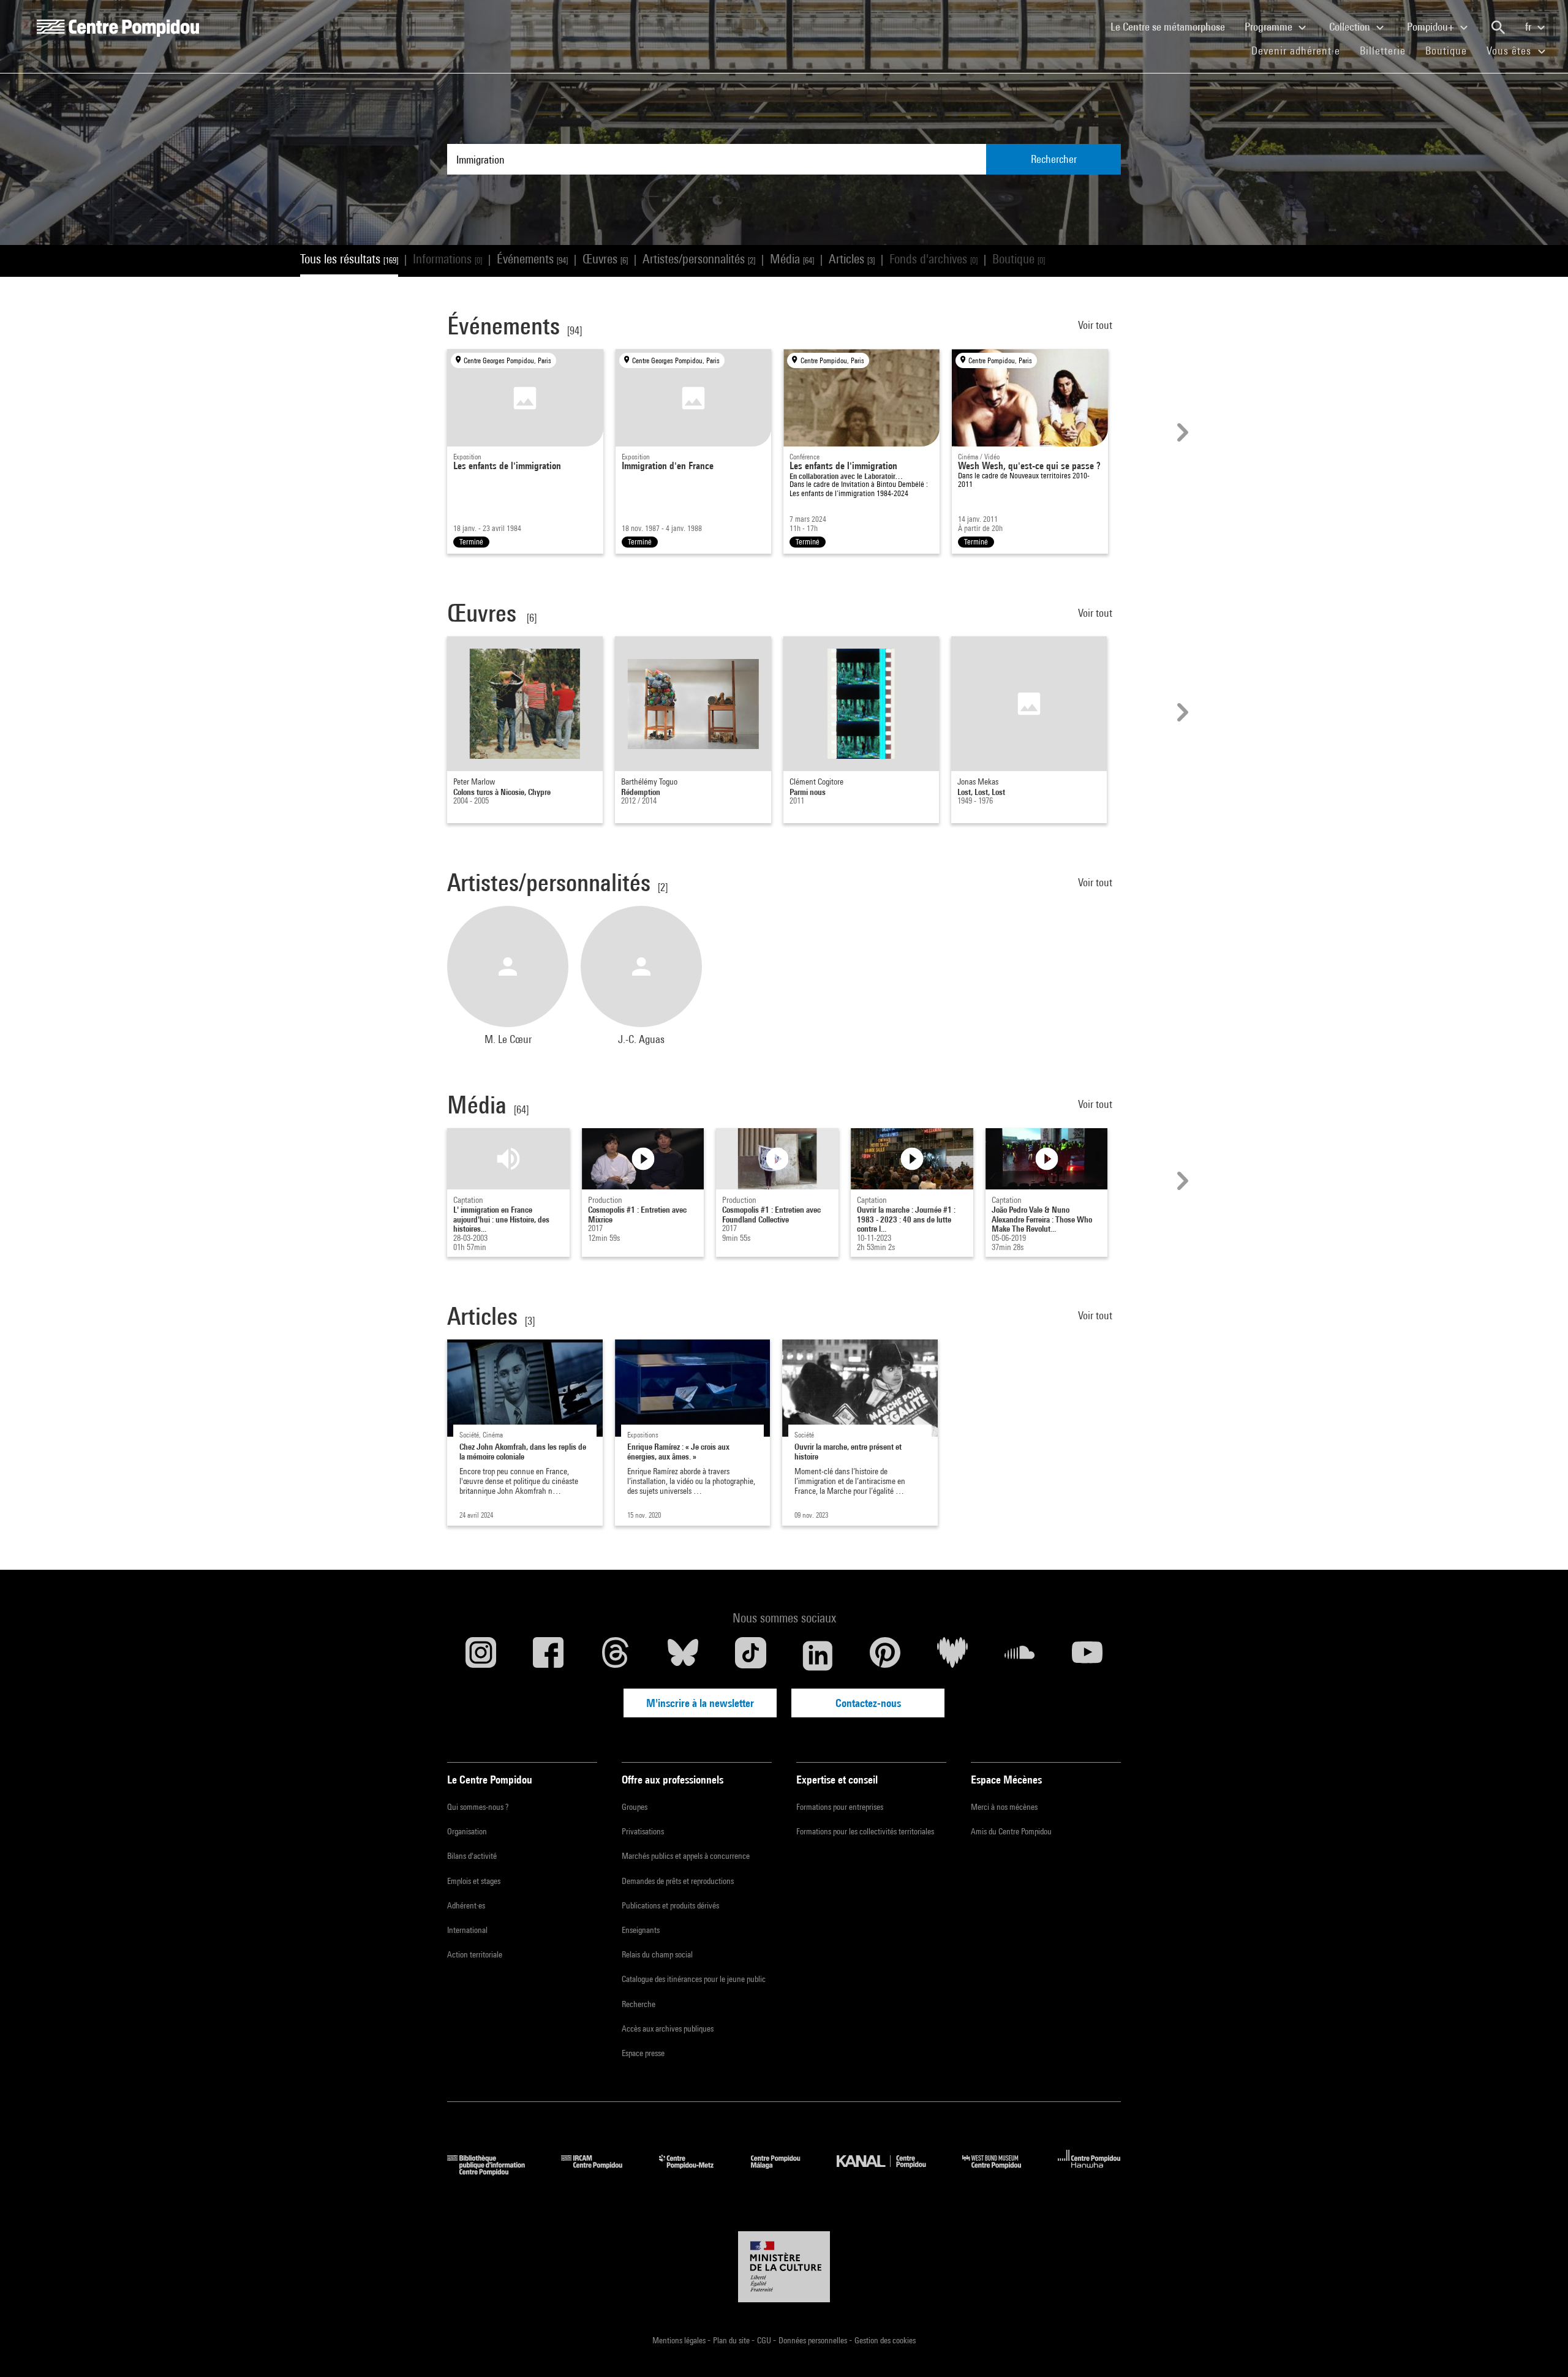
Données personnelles (814, 2340)
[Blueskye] (683, 1656)
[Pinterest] (885, 1656)
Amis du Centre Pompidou (1011, 1831)
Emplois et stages (474, 1881)
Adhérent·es (466, 1905)
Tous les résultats (349, 259)
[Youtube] (1087, 1656)
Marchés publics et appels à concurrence (686, 1856)
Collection (1351, 27)
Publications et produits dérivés (670, 1905)
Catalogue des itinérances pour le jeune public (694, 1979)
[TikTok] (750, 1656)
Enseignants (641, 1930)
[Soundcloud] (1020, 1656)
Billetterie (1383, 51)
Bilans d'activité (472, 1856)
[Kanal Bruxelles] (890, 2172)
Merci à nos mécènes (1004, 1807)
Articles (852, 259)
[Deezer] (952, 1656)
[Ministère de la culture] (784, 2267)
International (467, 1930)
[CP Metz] (695, 2172)
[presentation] (1181, 432)
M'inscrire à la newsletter (700, 1703)
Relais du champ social (657, 1954)
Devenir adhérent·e (1301, 50)
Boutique (1451, 50)
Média (792, 259)
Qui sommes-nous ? (478, 1807)
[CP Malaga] (785, 2172)
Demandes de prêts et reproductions (678, 1881)
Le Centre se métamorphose (1173, 26)
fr (1529, 27)
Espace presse (643, 2053)
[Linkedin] (818, 1656)
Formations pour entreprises (840, 1807)
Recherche (639, 2004)
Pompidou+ (1432, 27)
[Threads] (616, 1656)
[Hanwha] (1089, 2172)
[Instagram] (481, 1656)
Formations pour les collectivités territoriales (865, 1831)
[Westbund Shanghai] (1001, 2172)
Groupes (635, 1807)
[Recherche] (1498, 28)
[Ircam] (601, 2172)
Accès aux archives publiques (668, 2029)
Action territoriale (475, 1954)
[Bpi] (495, 2172)
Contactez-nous (868, 1703)
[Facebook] (548, 1656)
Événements (532, 259)
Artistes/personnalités (699, 259)
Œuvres (605, 259)
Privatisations (643, 1831)
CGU (765, 2340)
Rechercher (1054, 159)
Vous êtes (1510, 51)
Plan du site (732, 2340)
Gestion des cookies (885, 2340)
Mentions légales (680, 2340)
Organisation (467, 1831)
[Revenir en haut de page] (1539, 2348)
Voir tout (1096, 325)
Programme (1270, 27)
